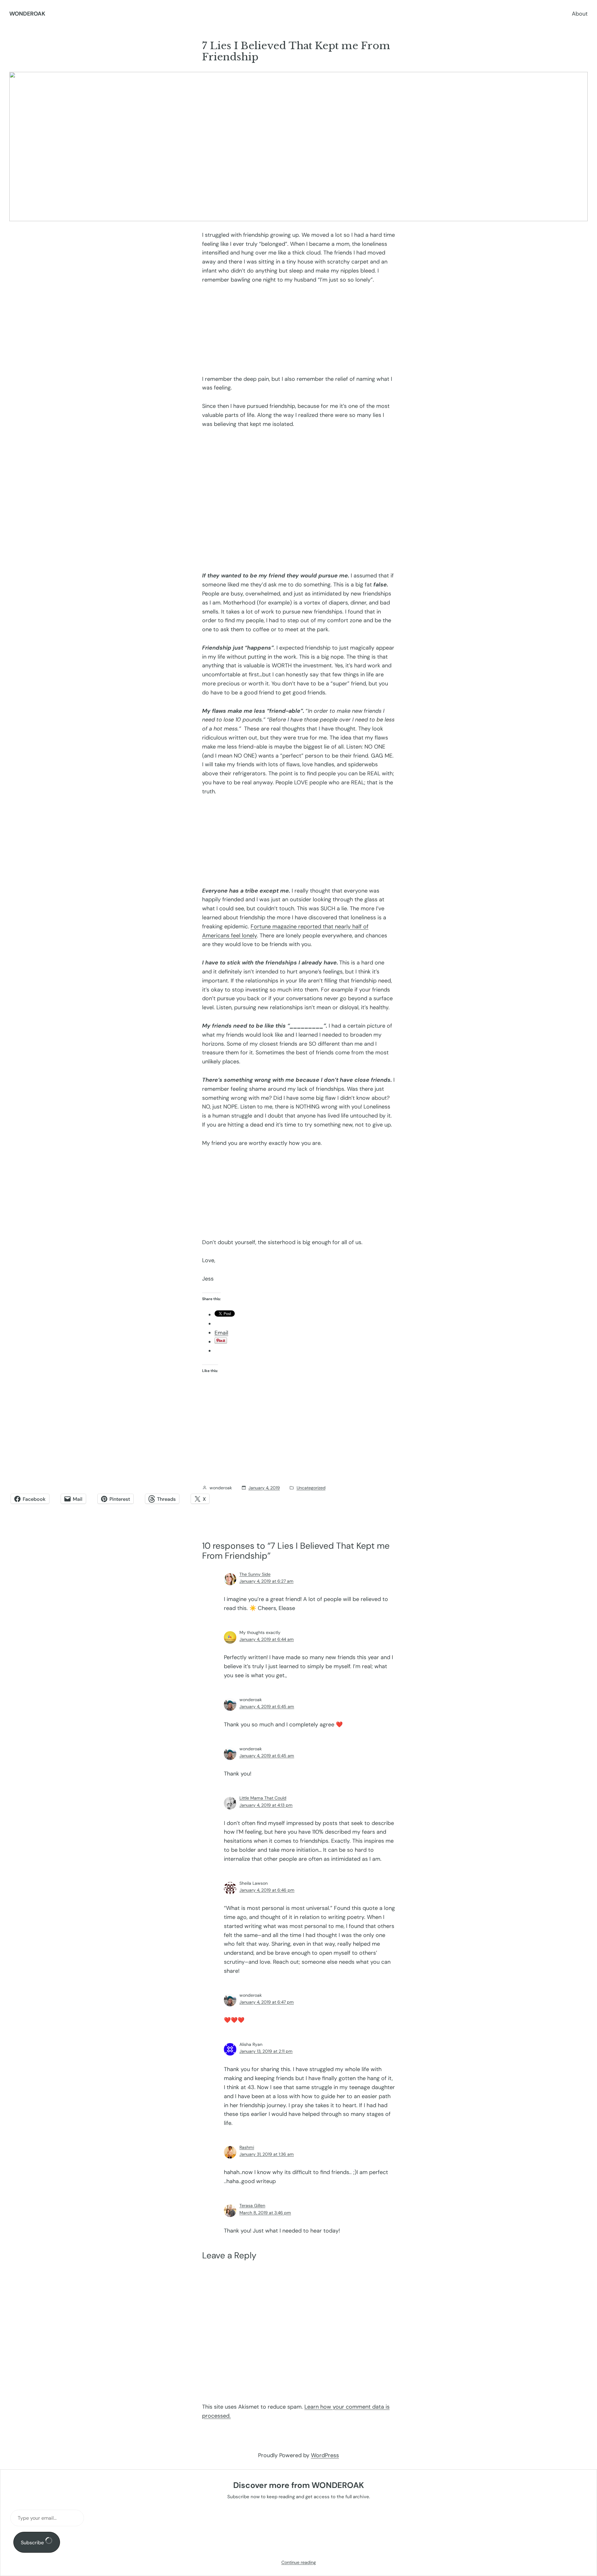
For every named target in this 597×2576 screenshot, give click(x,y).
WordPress (325, 2455)
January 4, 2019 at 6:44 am (267, 1639)
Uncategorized (311, 1488)
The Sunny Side (255, 1574)
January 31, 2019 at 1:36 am (267, 2154)
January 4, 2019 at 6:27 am (266, 1581)
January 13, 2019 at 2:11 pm (266, 2051)
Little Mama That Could (263, 1798)
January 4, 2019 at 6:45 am (267, 1706)
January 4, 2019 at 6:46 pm (267, 1890)
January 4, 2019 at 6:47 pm (267, 2002)
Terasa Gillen (252, 2205)
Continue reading (299, 2562)
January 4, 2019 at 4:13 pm (266, 1805)
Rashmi (247, 2147)
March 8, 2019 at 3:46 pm (265, 2213)
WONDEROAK (27, 14)
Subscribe (33, 2543)
